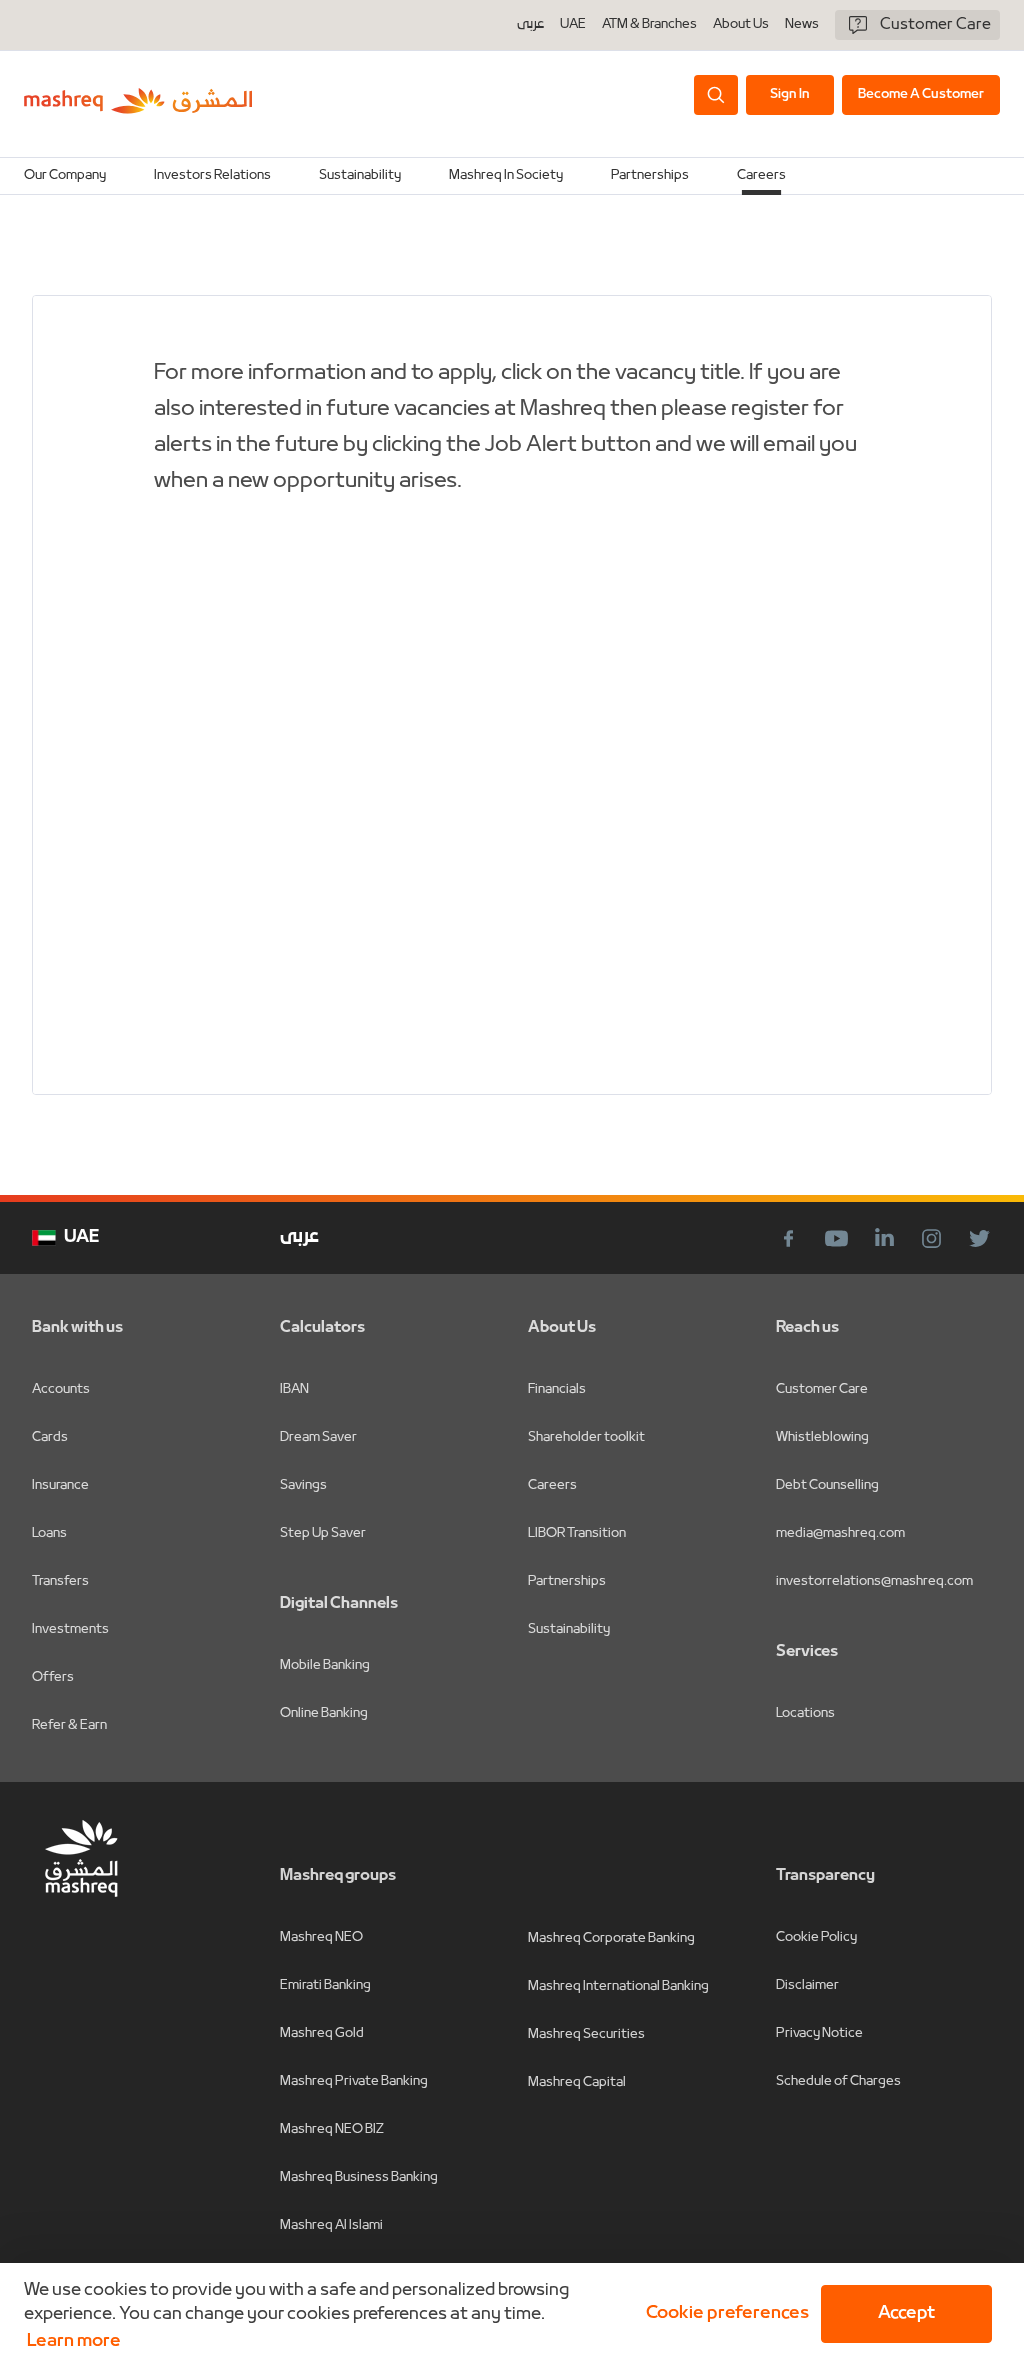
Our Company (65, 175)
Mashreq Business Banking (359, 2177)
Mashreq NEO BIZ (332, 2129)
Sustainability (569, 1629)
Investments (70, 1629)
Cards (50, 1437)
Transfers (60, 1581)
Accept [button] (906, 2313)
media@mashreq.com (840, 1533)
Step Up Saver (323, 1533)
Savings (303, 1485)
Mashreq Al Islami (331, 2225)
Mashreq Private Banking (354, 2081)
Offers (53, 1677)
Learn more (74, 2341)
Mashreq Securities (586, 2034)
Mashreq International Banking (618, 1986)
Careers (761, 175)
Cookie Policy (816, 1937)
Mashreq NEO (321, 1937)
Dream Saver (318, 1437)
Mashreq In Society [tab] (506, 175)
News (802, 25)
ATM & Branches (649, 25)
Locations (805, 1713)
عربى (530, 25)
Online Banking (324, 1713)
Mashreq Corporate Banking (611, 1938)
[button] (723, 2314)
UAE (573, 24)
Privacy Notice (819, 2033)
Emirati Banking (325, 1985)
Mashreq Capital (577, 2082)
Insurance (60, 1485)
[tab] (65, 176)
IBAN (294, 1389)
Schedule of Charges (838, 2081)
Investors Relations (212, 175)
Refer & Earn (69, 1725)
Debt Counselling (827, 1485)
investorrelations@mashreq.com (874, 1581)
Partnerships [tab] (650, 175)
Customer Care (822, 1389)
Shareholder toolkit (586, 1437)
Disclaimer (807, 1985)
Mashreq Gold (322, 2033)
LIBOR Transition (577, 1533)
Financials (557, 1389)
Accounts (61, 1389)
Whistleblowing (822, 1437)
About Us (741, 25)
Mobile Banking (325, 1665)
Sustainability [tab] (360, 175)
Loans (49, 1533)
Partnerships (567, 1581)
